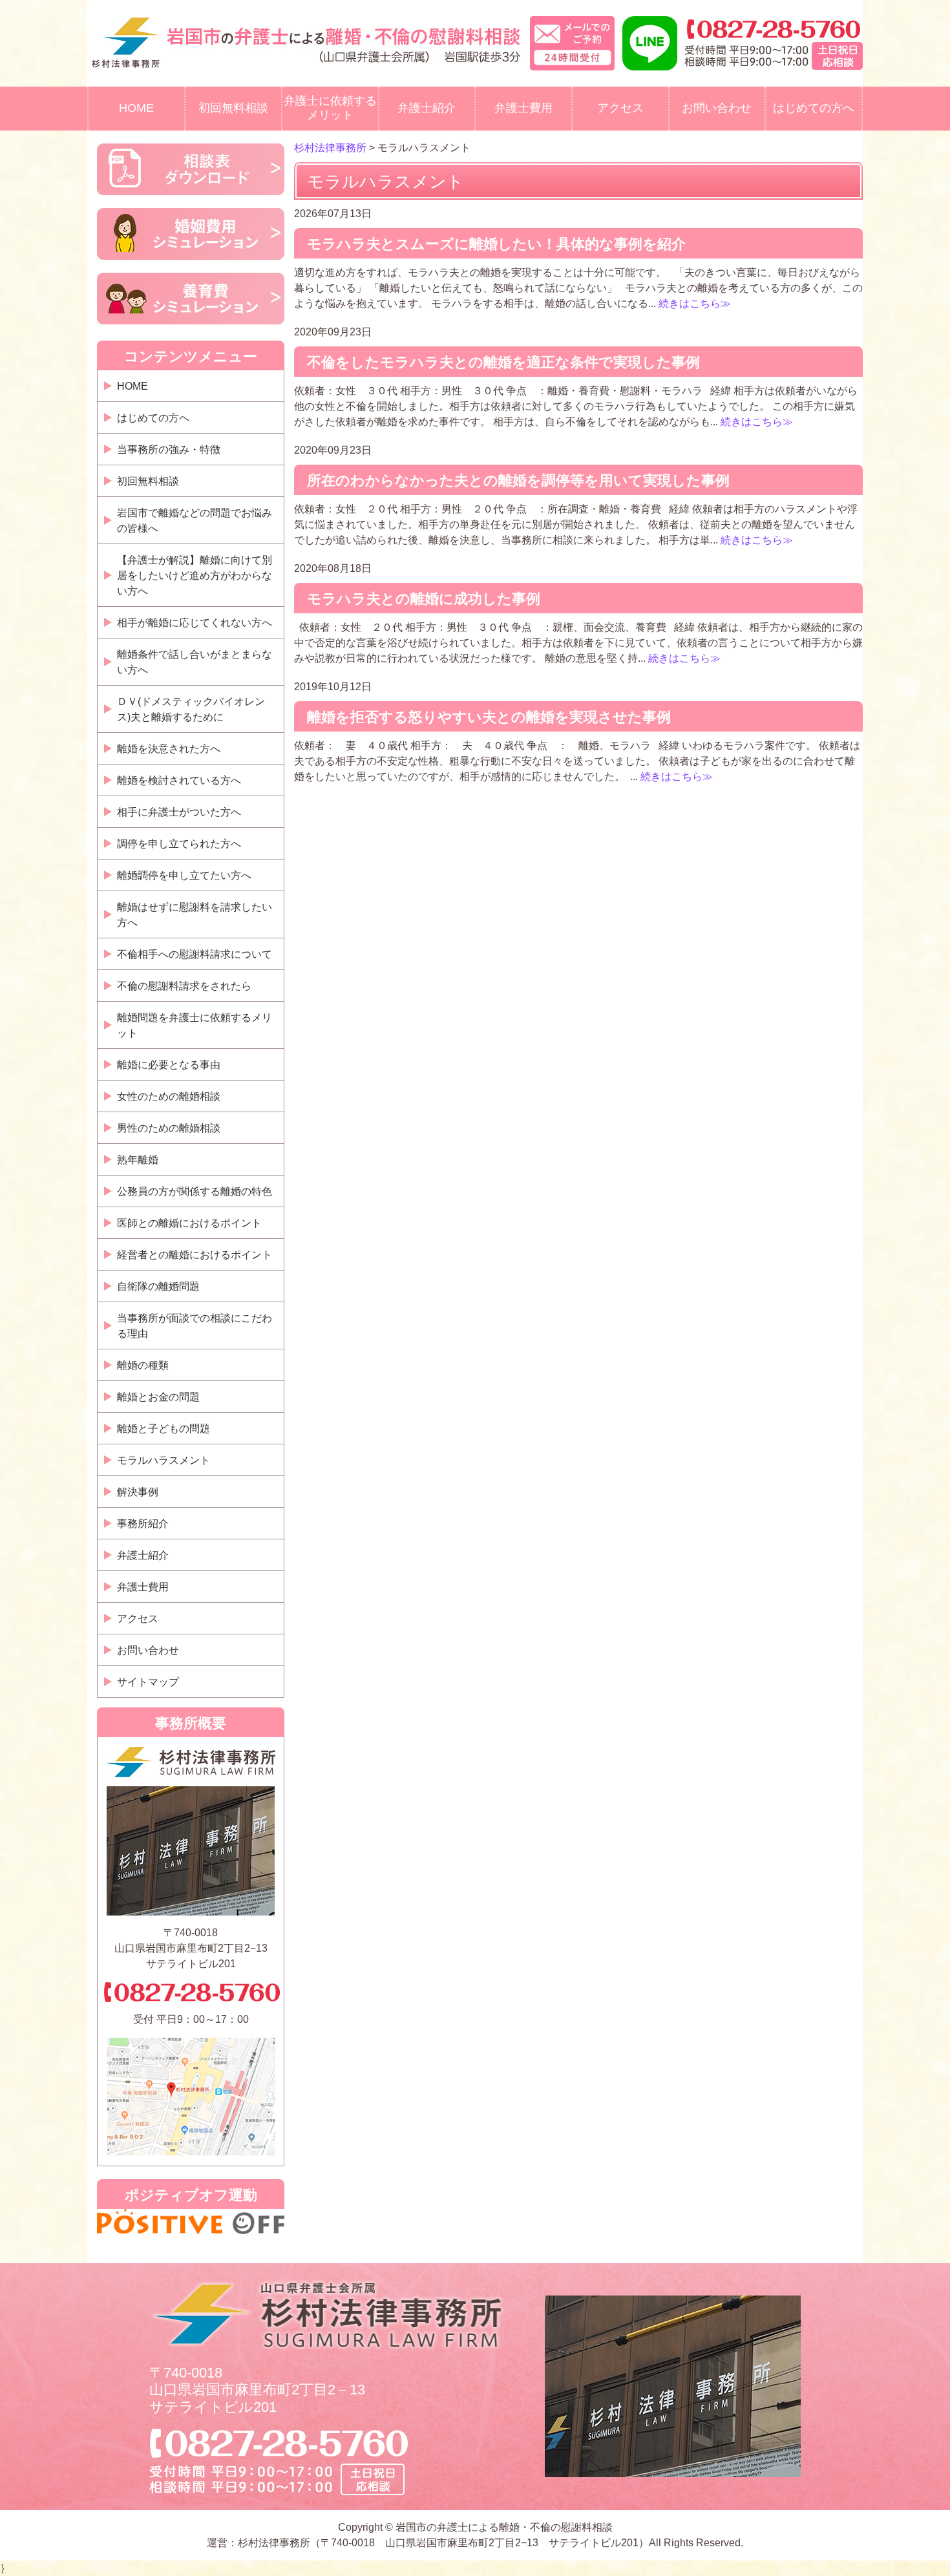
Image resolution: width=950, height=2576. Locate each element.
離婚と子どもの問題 (164, 1429)
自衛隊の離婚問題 (158, 1286)
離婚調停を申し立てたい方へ (184, 875)
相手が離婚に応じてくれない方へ (195, 623)
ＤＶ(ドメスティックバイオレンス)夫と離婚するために (191, 709)
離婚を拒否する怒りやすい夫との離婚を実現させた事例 (489, 717)
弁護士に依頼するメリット (330, 108)
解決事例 (138, 1492)
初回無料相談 (233, 108)
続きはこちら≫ (693, 303)
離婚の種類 (143, 1365)
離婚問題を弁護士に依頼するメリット (195, 1025)
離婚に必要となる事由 (169, 1065)
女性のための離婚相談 (169, 1096)
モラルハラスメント (164, 1460)
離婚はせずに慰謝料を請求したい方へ (195, 915)
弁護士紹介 (427, 108)
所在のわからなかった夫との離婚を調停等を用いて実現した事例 (518, 480)
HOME (136, 108)
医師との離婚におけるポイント (189, 1223)
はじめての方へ (814, 108)
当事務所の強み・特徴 (169, 449)
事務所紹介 (143, 1524)
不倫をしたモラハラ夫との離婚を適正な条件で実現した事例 (503, 362)
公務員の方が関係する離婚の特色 (195, 1191)
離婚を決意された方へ (169, 749)
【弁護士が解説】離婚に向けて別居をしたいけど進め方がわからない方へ (195, 575)
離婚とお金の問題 (158, 1397)
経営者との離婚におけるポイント (195, 1255)
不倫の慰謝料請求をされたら (184, 986)
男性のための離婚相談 (169, 1128)
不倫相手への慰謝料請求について (195, 954)
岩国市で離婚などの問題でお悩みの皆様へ (195, 521)
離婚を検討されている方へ (179, 780)
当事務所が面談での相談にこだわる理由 (195, 1326)
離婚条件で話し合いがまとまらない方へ (195, 662)
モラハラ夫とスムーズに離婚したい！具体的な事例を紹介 (496, 244)
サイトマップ (148, 1682)
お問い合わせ (717, 108)
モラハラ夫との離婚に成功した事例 (424, 599)
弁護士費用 (523, 108)
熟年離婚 (138, 1160)
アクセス (620, 108)
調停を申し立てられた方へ (179, 844)
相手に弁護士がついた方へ (179, 812)
